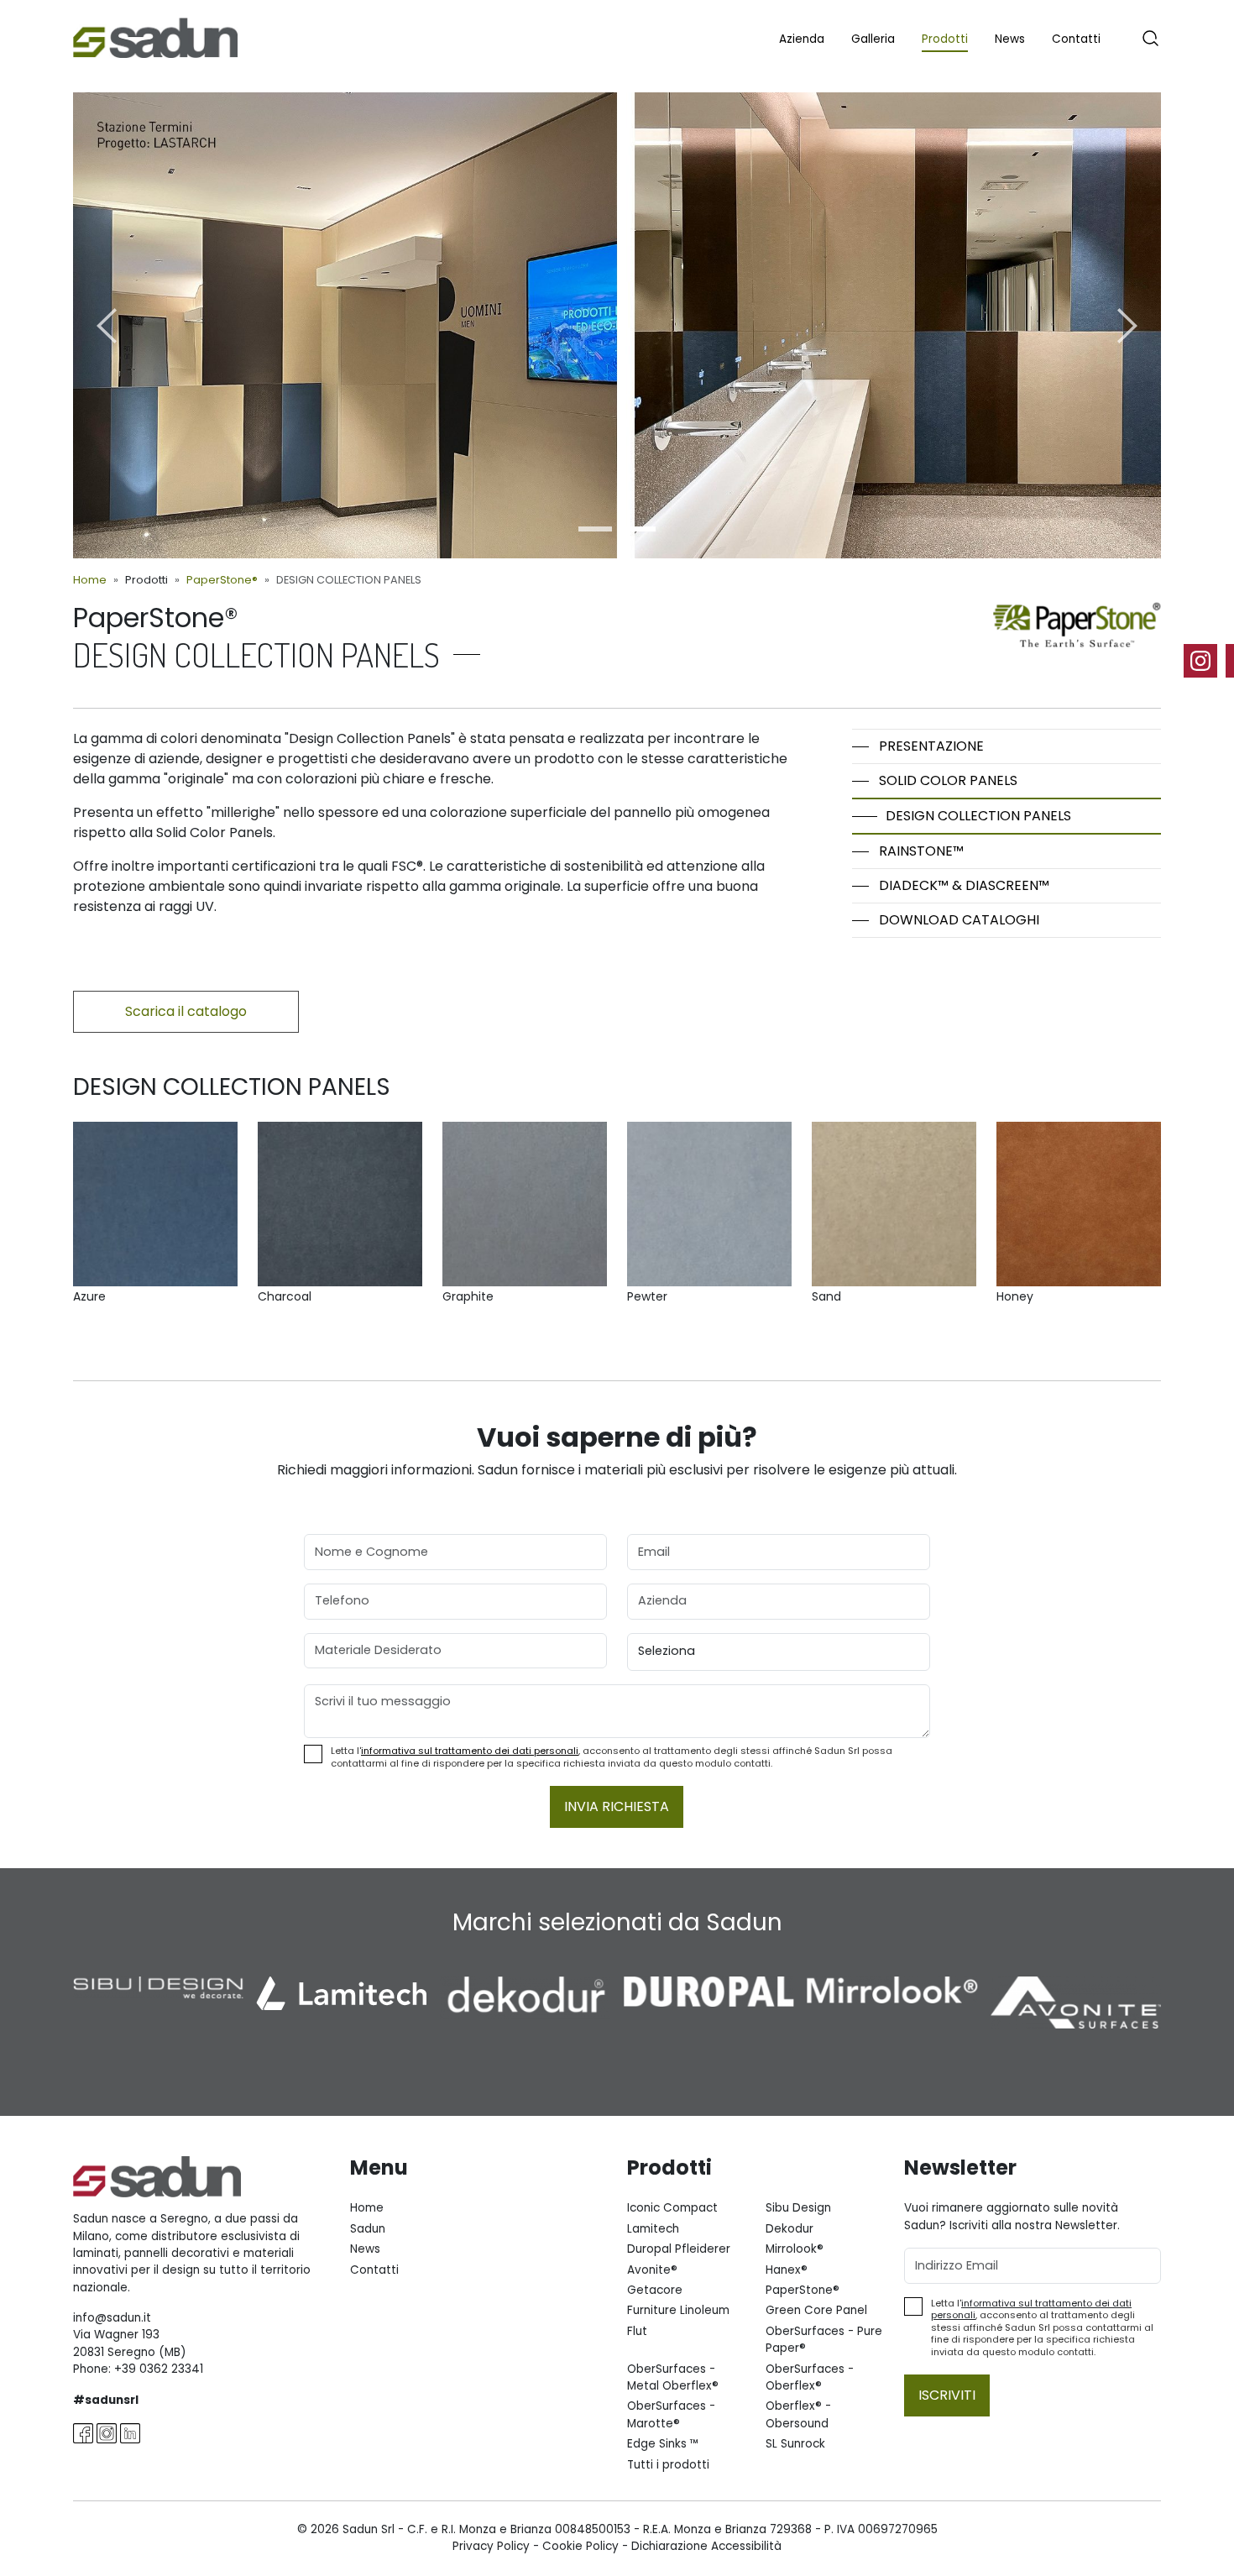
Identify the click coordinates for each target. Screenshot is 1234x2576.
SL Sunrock (795, 2444)
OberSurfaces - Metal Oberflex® (673, 2377)
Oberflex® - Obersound (798, 2414)
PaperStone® (222, 580)
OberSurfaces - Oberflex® (810, 2377)
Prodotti (945, 39)
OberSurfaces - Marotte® (671, 2414)
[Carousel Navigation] (617, 325)
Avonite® (652, 2270)
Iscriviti (947, 2395)
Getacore (655, 2290)
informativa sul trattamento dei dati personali (470, 1751)
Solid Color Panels (948, 780)
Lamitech (653, 2229)
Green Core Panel (816, 2310)
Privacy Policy (491, 2546)
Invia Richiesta (617, 1806)
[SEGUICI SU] (1209, 661)
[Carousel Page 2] (639, 529)
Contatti (1076, 39)
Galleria (873, 39)
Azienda (802, 39)
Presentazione (931, 746)
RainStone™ (921, 851)
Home (90, 580)
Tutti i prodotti (668, 2465)
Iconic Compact (672, 2208)
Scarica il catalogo (186, 1011)
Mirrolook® (795, 2249)
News (1010, 39)
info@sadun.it (112, 2318)
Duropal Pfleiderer (679, 2249)
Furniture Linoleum (678, 2310)
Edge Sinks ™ (663, 2444)
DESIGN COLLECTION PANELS (978, 816)
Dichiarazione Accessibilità (706, 2546)
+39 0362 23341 (159, 2369)
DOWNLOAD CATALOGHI (959, 920)
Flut (637, 2331)
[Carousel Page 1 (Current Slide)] (595, 529)
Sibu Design (798, 2208)
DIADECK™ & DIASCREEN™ (964, 885)
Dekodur (790, 2229)
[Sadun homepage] (155, 37)
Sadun (368, 2229)
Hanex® (787, 2270)
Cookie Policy (580, 2546)
